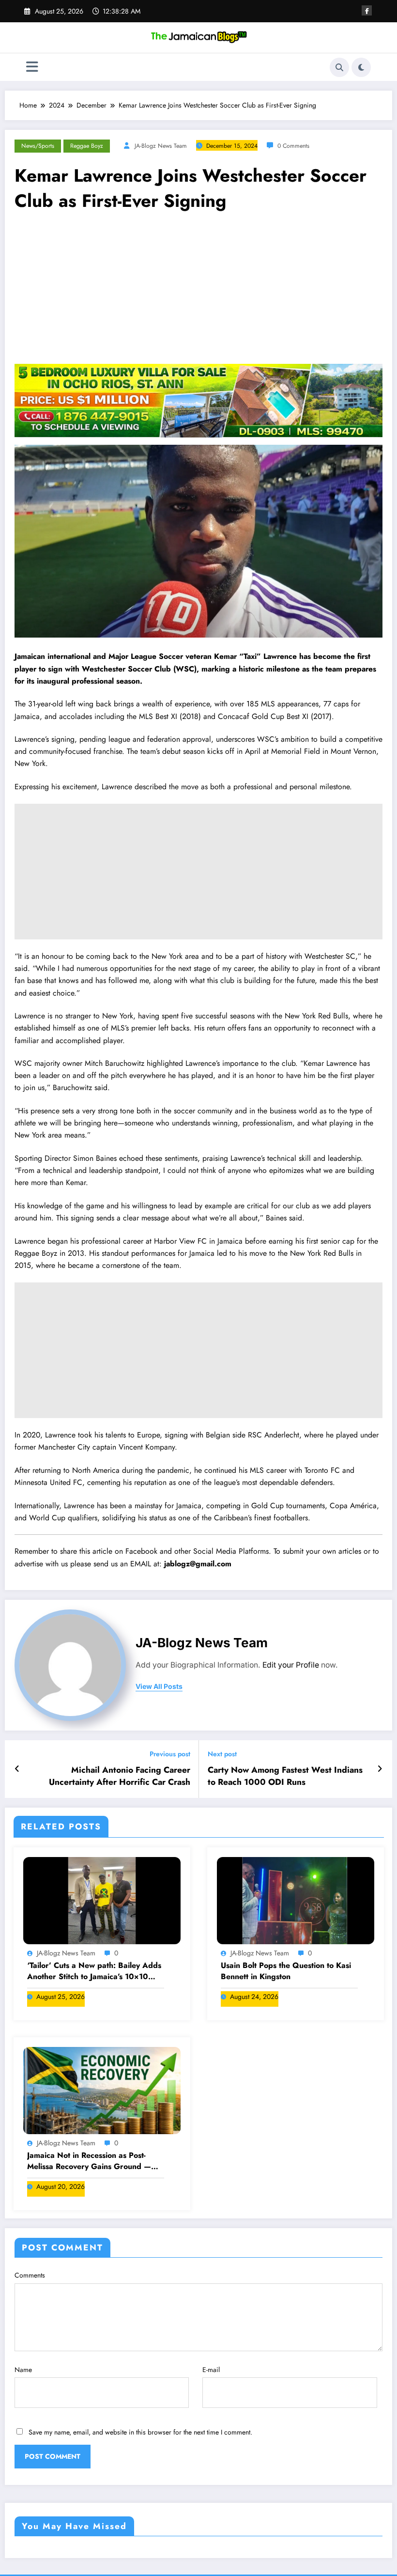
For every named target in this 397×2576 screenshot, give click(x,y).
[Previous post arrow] (17, 1769)
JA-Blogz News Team (161, 146)
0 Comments (293, 146)
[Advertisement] (198, 291)
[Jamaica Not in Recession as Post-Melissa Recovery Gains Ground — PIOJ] (102, 2090)
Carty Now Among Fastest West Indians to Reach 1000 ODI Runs (285, 1776)
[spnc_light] (361, 67)
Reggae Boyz (87, 146)
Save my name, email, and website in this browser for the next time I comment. (140, 2432)
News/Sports (38, 146)
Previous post (170, 1754)
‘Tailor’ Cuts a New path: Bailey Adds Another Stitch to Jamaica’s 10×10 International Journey (94, 1971)
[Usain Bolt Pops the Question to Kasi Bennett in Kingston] (296, 1900)
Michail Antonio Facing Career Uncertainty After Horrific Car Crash (120, 1776)
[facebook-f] (367, 10)
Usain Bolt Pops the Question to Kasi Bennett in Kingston (286, 1971)
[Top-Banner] (198, 400)
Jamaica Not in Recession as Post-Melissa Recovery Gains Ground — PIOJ (89, 2161)
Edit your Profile (291, 1665)
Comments (30, 2275)
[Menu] (32, 67)
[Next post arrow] (380, 1769)
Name (23, 2370)
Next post (222, 1754)
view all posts (159, 1686)
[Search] (339, 67)
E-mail (211, 2370)
